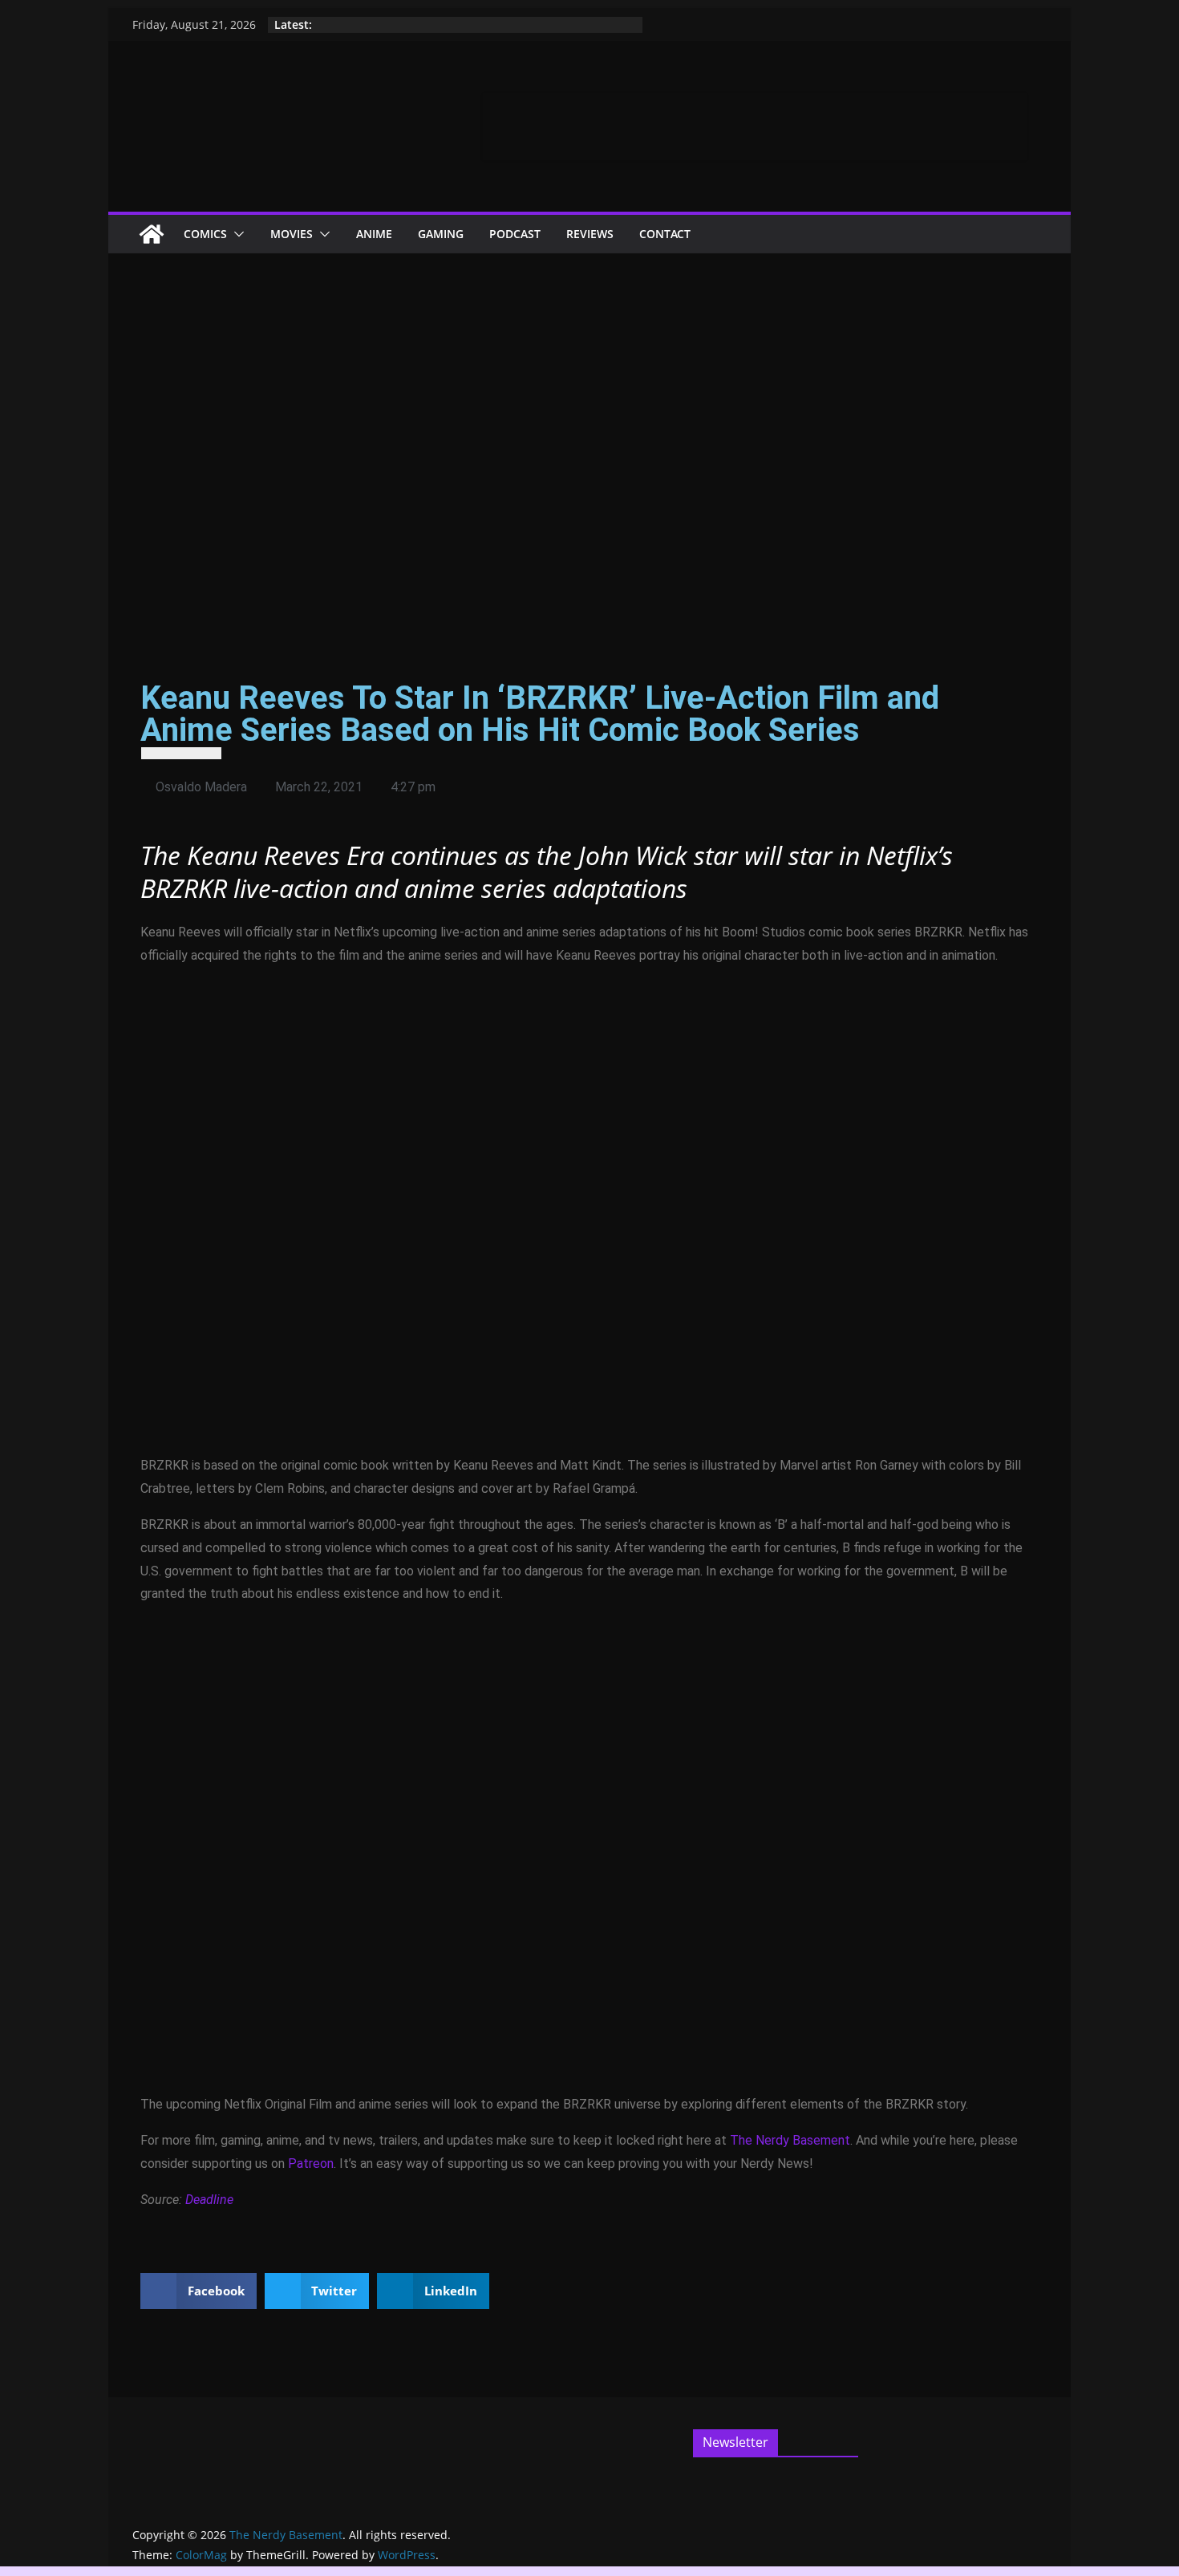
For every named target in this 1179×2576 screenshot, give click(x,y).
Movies (292, 234)
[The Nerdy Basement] (152, 234)
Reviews (590, 234)
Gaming (441, 234)
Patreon (311, 2164)
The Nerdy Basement (790, 2140)
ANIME (374, 234)
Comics (205, 234)
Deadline (209, 2200)
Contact (665, 234)
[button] (236, 234)
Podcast (515, 234)
